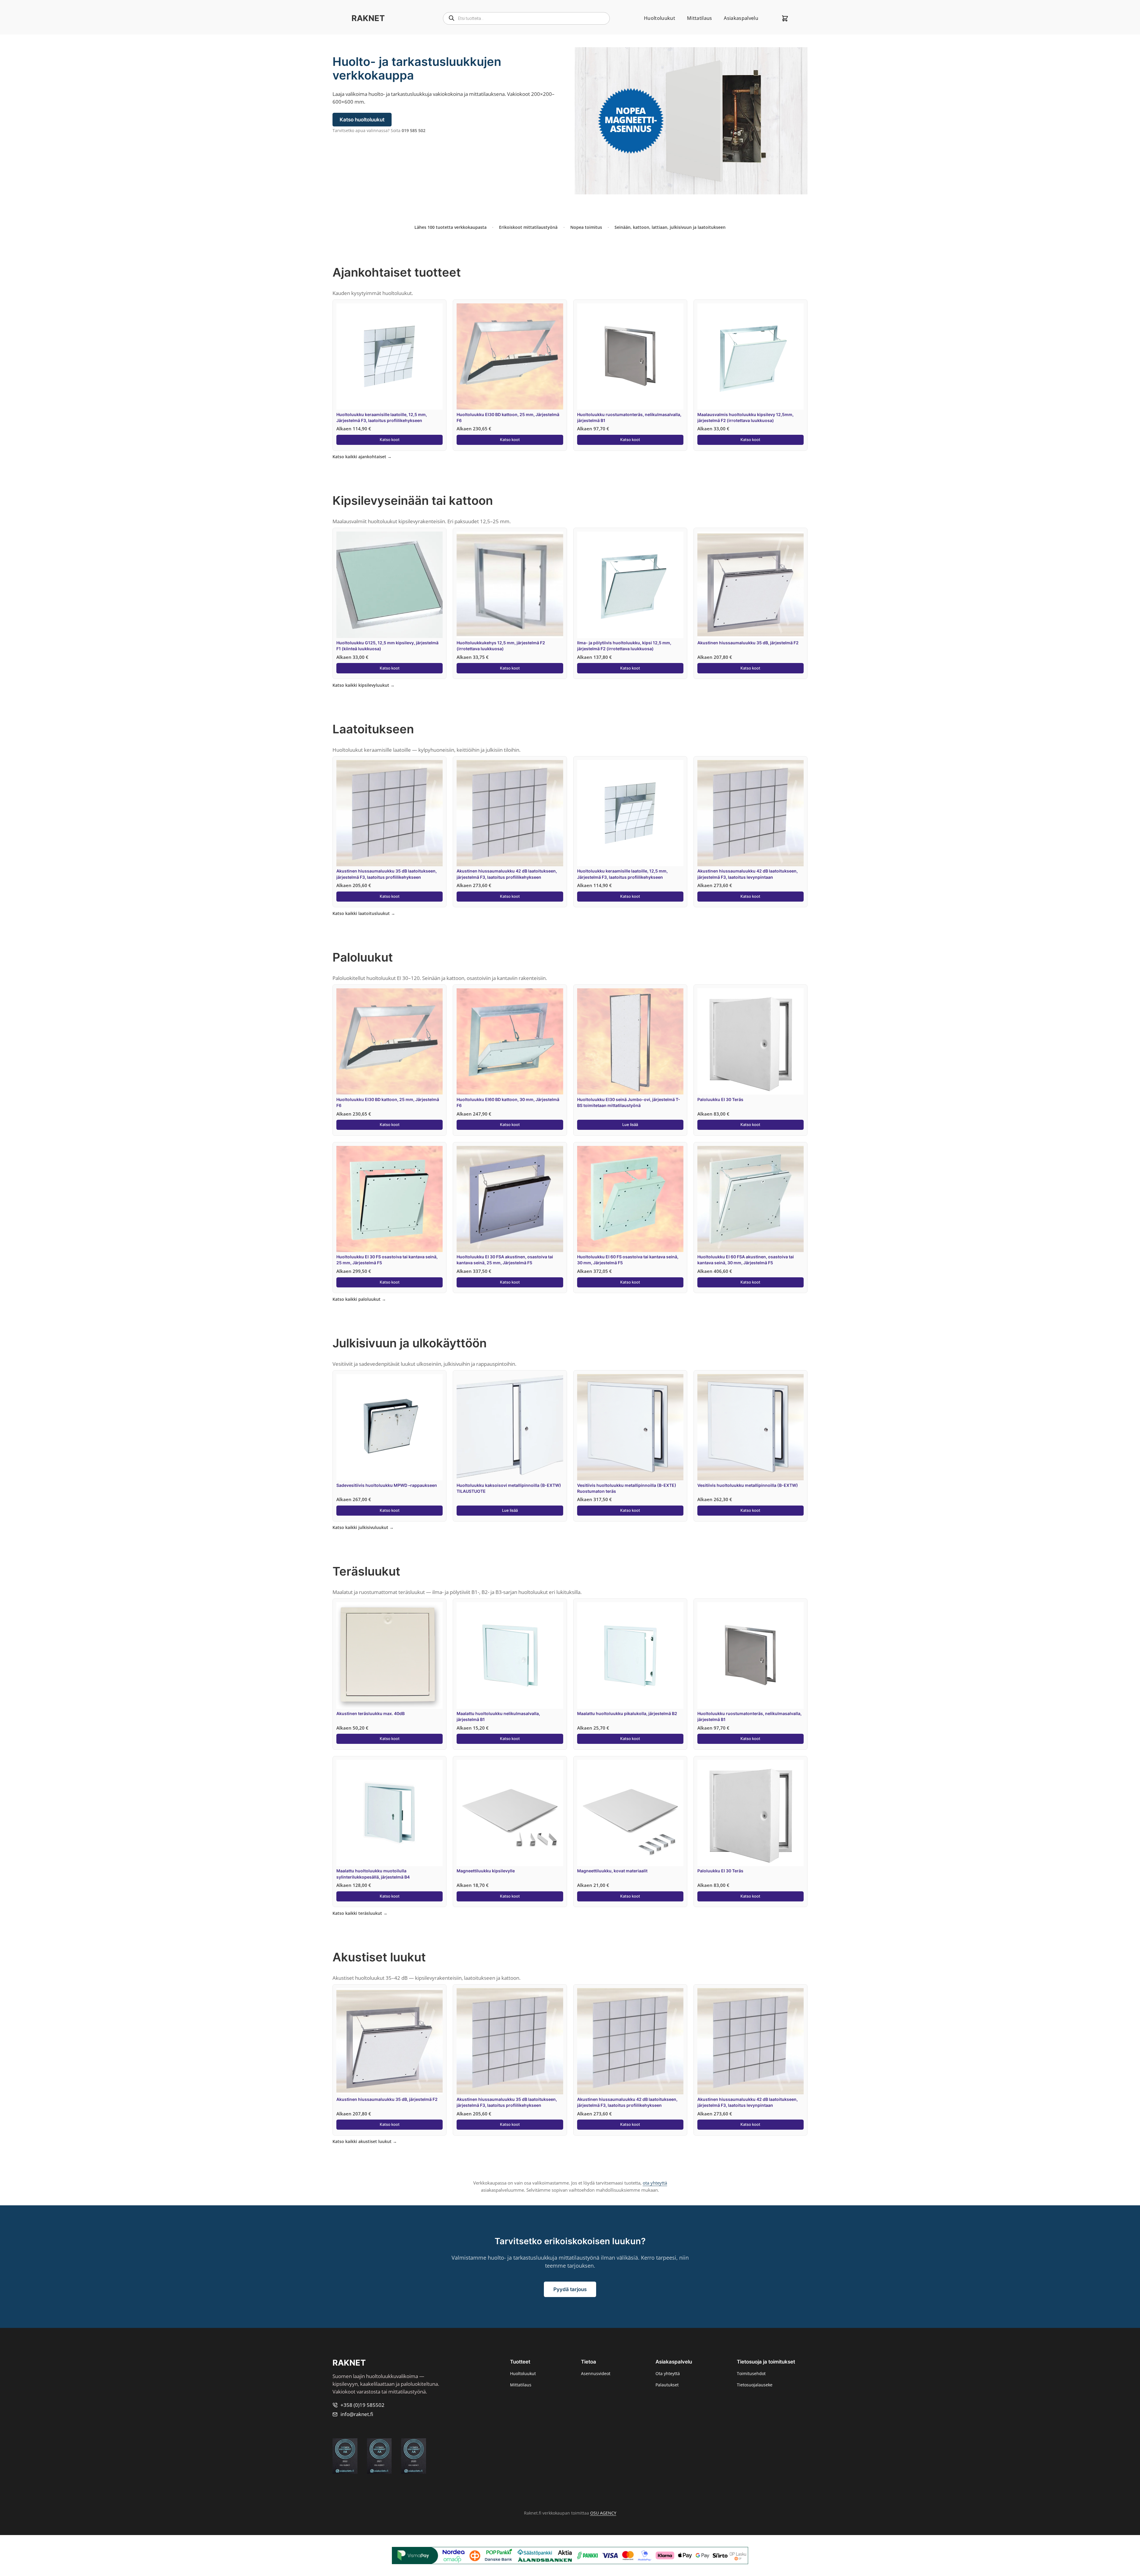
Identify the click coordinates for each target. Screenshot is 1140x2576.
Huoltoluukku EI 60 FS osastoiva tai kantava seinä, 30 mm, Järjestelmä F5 (628, 1260)
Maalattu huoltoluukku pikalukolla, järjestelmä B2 (627, 1713)
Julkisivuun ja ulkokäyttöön (410, 1343)
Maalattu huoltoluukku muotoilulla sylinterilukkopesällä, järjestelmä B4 (373, 1874)
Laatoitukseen (373, 729)
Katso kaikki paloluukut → (359, 1299)
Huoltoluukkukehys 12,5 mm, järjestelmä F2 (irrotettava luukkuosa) (501, 646)
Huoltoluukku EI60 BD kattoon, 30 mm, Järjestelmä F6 (508, 1102)
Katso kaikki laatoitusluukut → (364, 913)
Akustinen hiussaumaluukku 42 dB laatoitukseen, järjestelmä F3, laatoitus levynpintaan (748, 874)
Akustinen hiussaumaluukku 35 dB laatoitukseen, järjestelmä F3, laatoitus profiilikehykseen (387, 874)
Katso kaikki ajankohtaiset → (362, 457)
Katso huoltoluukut (362, 120)
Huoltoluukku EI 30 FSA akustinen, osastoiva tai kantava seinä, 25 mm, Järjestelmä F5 (505, 1260)
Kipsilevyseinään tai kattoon (413, 501)
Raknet (368, 18)
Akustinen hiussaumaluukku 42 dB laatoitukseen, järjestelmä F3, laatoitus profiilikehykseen (507, 874)
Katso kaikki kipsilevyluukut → (364, 685)
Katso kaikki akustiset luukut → (365, 2141)
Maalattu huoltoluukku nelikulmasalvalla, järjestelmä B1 (498, 1716)
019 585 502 (414, 130)
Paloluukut (363, 957)
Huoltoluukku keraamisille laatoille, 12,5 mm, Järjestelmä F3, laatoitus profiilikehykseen (382, 417)
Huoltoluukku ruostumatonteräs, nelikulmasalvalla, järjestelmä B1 (629, 417)
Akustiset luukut (379, 1957)
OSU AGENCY (603, 2513)
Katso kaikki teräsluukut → (360, 1913)
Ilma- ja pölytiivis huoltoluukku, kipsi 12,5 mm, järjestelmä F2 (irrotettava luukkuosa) (624, 646)
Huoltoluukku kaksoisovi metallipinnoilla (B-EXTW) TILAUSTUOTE (509, 1488)
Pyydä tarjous (570, 2289)
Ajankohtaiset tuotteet (397, 272)
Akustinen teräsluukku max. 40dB (370, 1713)
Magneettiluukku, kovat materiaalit (612, 1871)
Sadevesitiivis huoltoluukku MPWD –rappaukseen (387, 1485)
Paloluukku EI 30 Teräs (720, 1099)
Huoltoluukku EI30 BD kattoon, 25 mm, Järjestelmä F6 (508, 417)
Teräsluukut (366, 1571)
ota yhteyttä (655, 2183)
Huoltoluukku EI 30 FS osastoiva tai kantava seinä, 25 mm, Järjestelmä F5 (387, 1260)
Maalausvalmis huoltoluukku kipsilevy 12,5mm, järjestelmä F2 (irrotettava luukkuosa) (745, 417)
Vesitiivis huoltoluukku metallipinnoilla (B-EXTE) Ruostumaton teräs (627, 1488)
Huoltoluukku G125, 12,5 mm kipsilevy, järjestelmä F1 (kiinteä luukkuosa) (387, 646)
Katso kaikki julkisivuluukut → (363, 1527)
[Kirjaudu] (770, 18)
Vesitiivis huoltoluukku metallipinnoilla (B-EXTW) (748, 1485)
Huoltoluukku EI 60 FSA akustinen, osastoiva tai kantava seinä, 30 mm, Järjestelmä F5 (746, 1260)
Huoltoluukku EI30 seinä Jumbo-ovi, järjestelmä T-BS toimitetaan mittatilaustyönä (629, 1102)
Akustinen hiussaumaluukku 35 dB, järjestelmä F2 (748, 643)
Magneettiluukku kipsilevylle (486, 1871)
